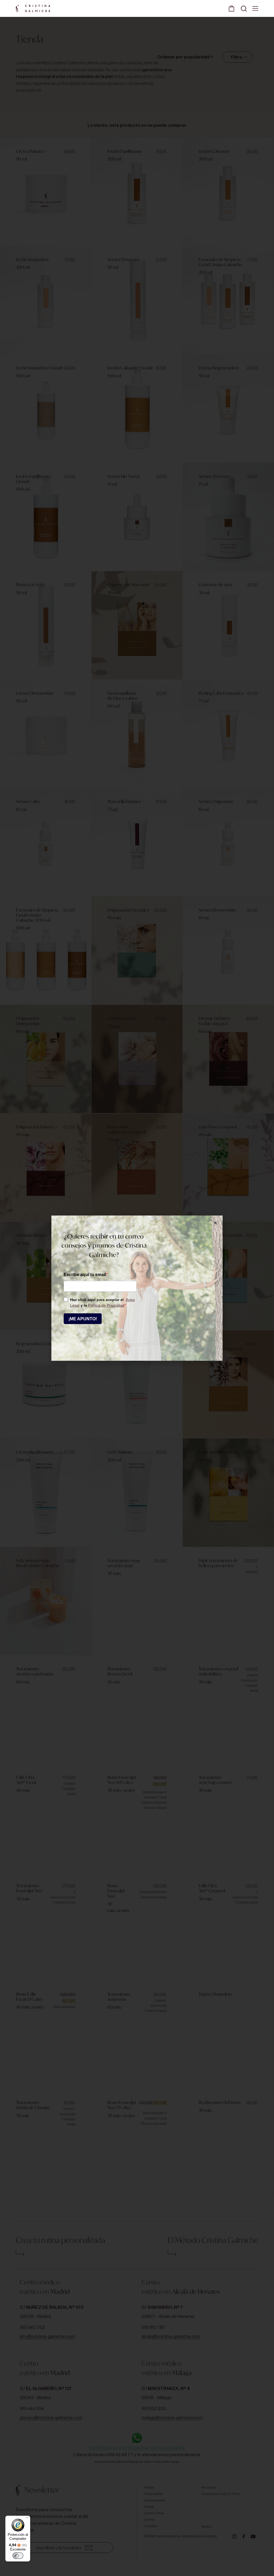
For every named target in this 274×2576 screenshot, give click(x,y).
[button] (215, 1223)
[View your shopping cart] (231, 8)
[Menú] (27, 2519)
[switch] (18, 2556)
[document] (137, 1288)
